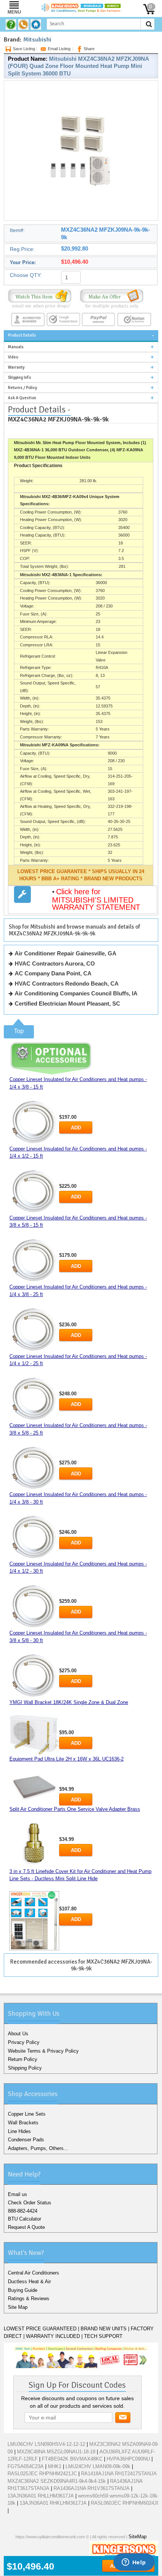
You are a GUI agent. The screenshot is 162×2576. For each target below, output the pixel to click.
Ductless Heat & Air (29, 2281)
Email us (18, 2194)
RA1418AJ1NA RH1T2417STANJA (119, 2474)
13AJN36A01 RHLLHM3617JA (41, 2496)
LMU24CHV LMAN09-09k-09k (98, 2466)
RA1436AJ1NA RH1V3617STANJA (92, 2488)
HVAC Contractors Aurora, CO (55, 964)
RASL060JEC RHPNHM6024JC (125, 2503)
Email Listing (59, 49)
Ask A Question (22, 398)
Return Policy (23, 2059)
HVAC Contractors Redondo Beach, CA (67, 983)
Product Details (22, 335)
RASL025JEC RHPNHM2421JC (42, 2474)
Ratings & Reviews (29, 2298)
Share (89, 49)
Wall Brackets (23, 2123)
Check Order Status (30, 2203)
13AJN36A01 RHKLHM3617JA (53, 2503)
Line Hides (19, 2131)
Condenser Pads (26, 2140)
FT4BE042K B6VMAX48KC (72, 2459)
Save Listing (24, 49)
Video (13, 357)
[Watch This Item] (40, 298)
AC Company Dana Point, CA (53, 973)
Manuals (16, 347)
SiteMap (138, 2537)
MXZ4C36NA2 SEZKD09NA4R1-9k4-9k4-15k (57, 2481)
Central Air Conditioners (34, 2273)
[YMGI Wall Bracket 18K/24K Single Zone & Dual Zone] (34, 1735)
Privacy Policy (24, 2042)
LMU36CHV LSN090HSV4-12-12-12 (46, 2444)
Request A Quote (26, 2227)
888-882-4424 (23, 2211)
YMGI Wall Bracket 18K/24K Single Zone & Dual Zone (69, 1702)
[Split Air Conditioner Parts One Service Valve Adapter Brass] (34, 1845)
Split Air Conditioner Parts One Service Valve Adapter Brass (75, 1809)
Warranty (16, 367)
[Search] (149, 24)
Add (76, 1128)
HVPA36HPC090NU (128, 2459)
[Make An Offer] (112, 298)
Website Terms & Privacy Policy (43, 2051)
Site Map (18, 2307)
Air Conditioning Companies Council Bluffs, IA (76, 993)
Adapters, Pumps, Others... (38, 2148)
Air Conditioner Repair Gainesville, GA (66, 953)
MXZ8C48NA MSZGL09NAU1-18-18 (56, 2452)
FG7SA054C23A (26, 2466)
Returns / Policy (22, 388)
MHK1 (55, 2466)
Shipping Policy (25, 2068)
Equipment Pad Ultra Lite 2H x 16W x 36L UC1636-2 (66, 1759)
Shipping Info (19, 378)
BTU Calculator (24, 2219)
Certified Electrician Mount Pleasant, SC (67, 1003)
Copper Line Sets (27, 2114)
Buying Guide (23, 2290)
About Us (18, 2034)
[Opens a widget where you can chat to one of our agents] (134, 2563)
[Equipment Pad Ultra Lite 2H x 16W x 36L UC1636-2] (34, 1786)
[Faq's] (12, 25)
